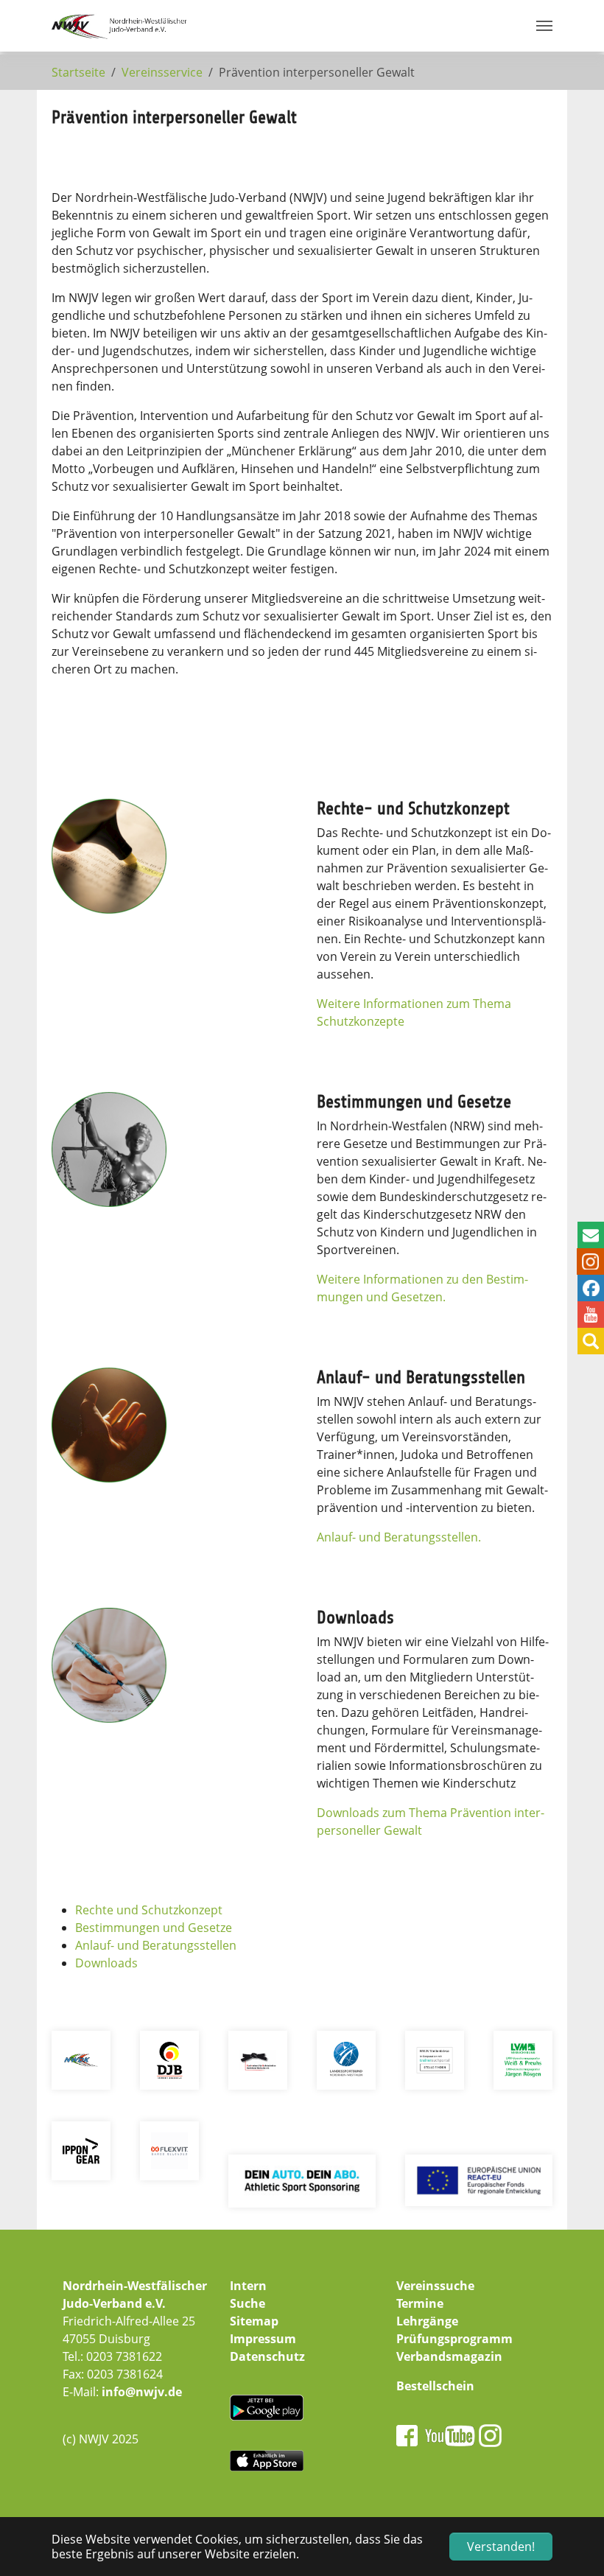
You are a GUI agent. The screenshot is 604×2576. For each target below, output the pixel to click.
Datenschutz (267, 2356)
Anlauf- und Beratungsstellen (156, 1945)
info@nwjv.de (142, 2392)
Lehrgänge (427, 2321)
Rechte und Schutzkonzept (149, 1910)
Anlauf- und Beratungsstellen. (399, 1537)
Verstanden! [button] (501, 2547)
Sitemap (254, 2321)
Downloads (106, 1963)
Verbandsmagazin (449, 2356)
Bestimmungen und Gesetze (154, 1928)
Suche (247, 2303)
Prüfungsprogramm (454, 2339)
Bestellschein (435, 2386)
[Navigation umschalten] (544, 26)
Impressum (263, 2339)
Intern (248, 2286)
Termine (420, 2303)
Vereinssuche (435, 2286)
